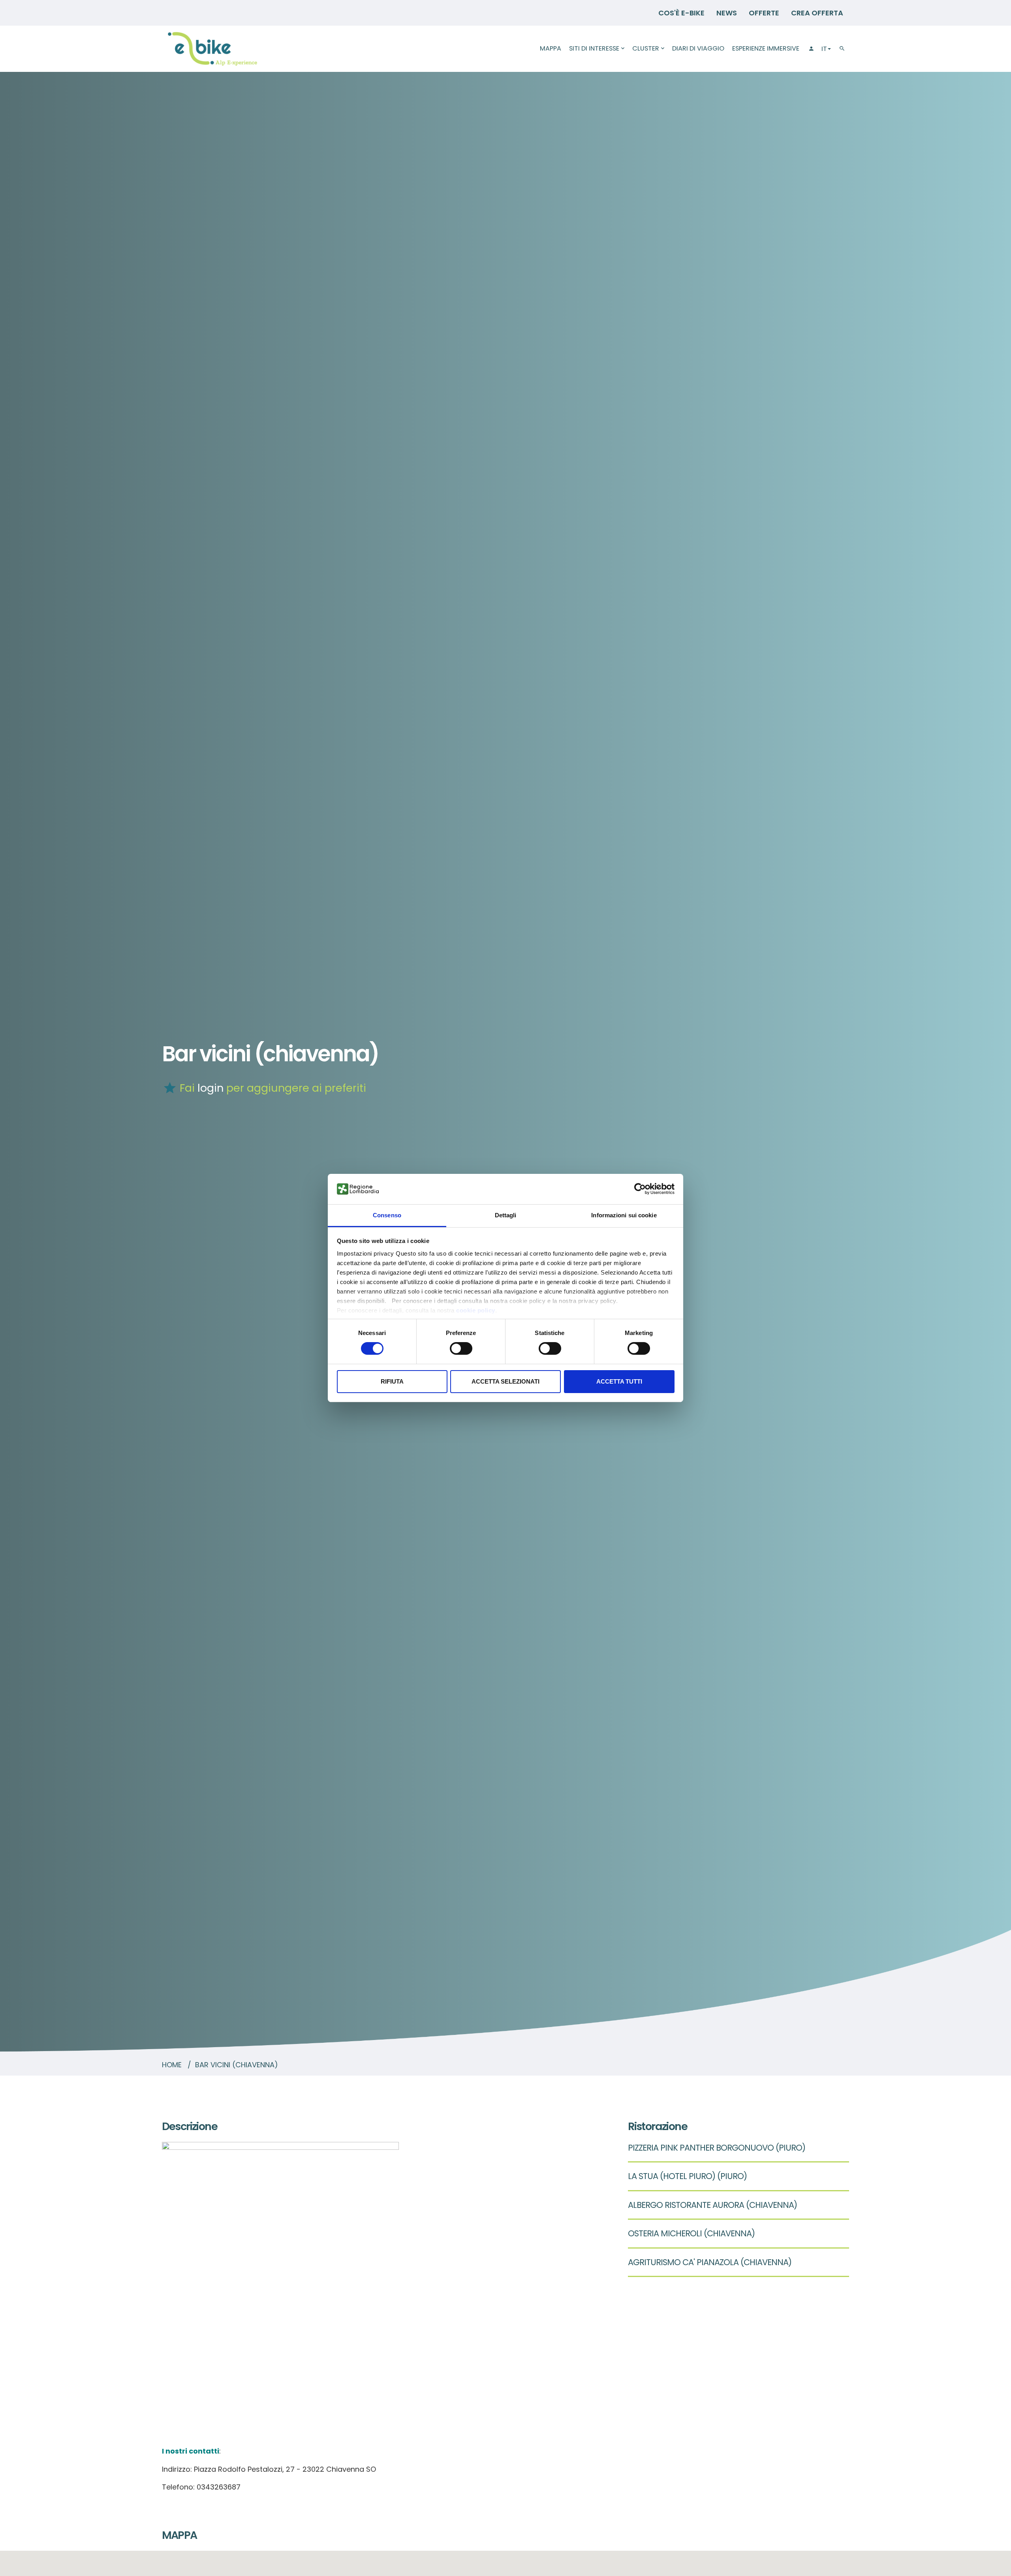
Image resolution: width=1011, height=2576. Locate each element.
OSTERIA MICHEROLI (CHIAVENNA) (691, 2233)
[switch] (461, 1348)
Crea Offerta (817, 13)
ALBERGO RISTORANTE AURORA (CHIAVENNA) (712, 2205)
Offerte (764, 13)
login (210, 1088)
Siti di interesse (594, 48)
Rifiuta (392, 1381)
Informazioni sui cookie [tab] (624, 1215)
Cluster (646, 48)
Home (172, 2065)
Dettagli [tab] (506, 1215)
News (727, 13)
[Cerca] (842, 49)
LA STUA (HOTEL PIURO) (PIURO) (687, 2176)
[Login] (810, 49)
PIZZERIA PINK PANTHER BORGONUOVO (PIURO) (717, 2148)
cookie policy (476, 1310)
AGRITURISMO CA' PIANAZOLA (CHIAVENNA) (710, 2262)
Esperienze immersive (766, 48)
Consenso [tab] (387, 1215)
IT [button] (824, 49)
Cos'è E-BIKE (681, 13)
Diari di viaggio (698, 48)
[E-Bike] (212, 49)
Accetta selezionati (505, 1381)
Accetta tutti (619, 1381)
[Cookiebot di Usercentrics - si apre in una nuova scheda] (640, 1189)
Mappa (551, 48)
